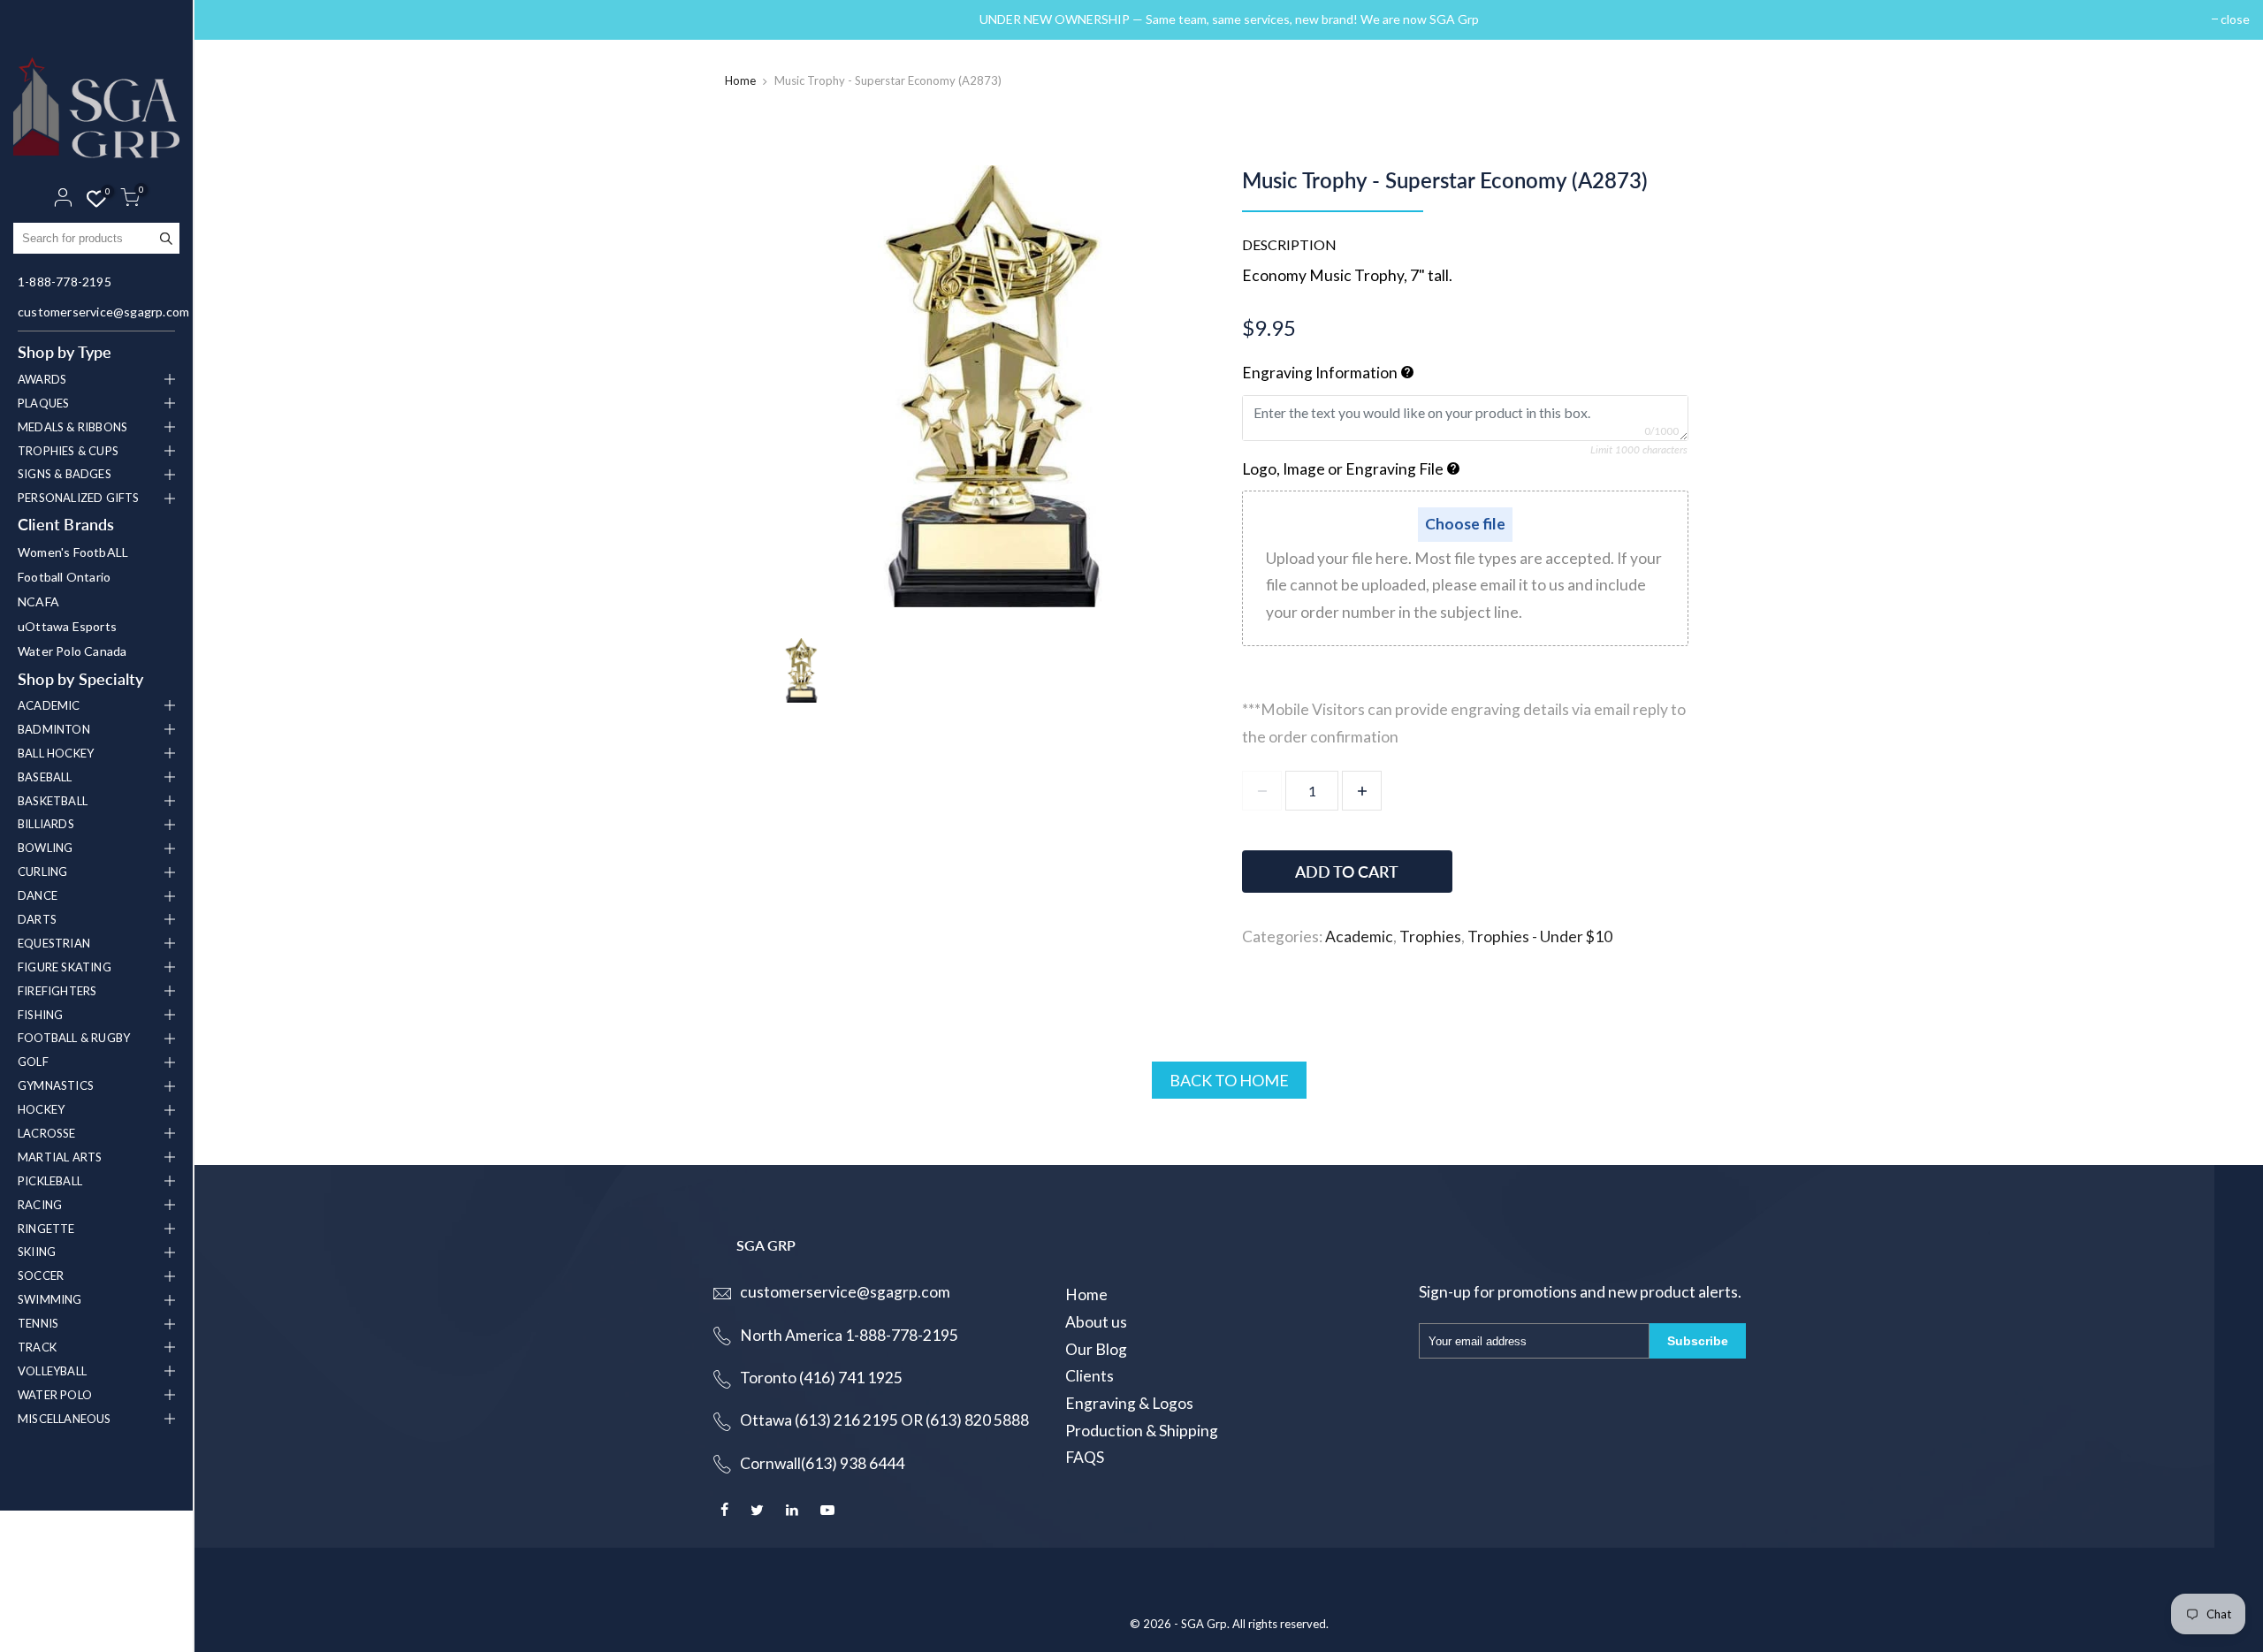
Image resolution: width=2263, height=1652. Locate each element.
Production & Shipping (1142, 1431)
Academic (1359, 936)
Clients (1090, 1376)
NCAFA (38, 601)
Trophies (1430, 936)
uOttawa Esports (67, 626)
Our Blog (1096, 1349)
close (231, 19)
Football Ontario (64, 577)
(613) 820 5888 (977, 1420)
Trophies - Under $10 (1540, 936)
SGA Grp (1204, 1624)
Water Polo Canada (72, 651)
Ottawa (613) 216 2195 (819, 1420)
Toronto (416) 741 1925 (821, 1378)
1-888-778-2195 (65, 282)
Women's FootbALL (73, 552)
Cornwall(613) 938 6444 (822, 1463)
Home (740, 80)
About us (1096, 1322)
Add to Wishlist (1593, 863)
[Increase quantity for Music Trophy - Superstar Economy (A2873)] (1362, 791)
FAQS (1085, 1457)
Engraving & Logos (1129, 1403)
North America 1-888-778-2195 (849, 1335)
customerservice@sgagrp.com (99, 312)
